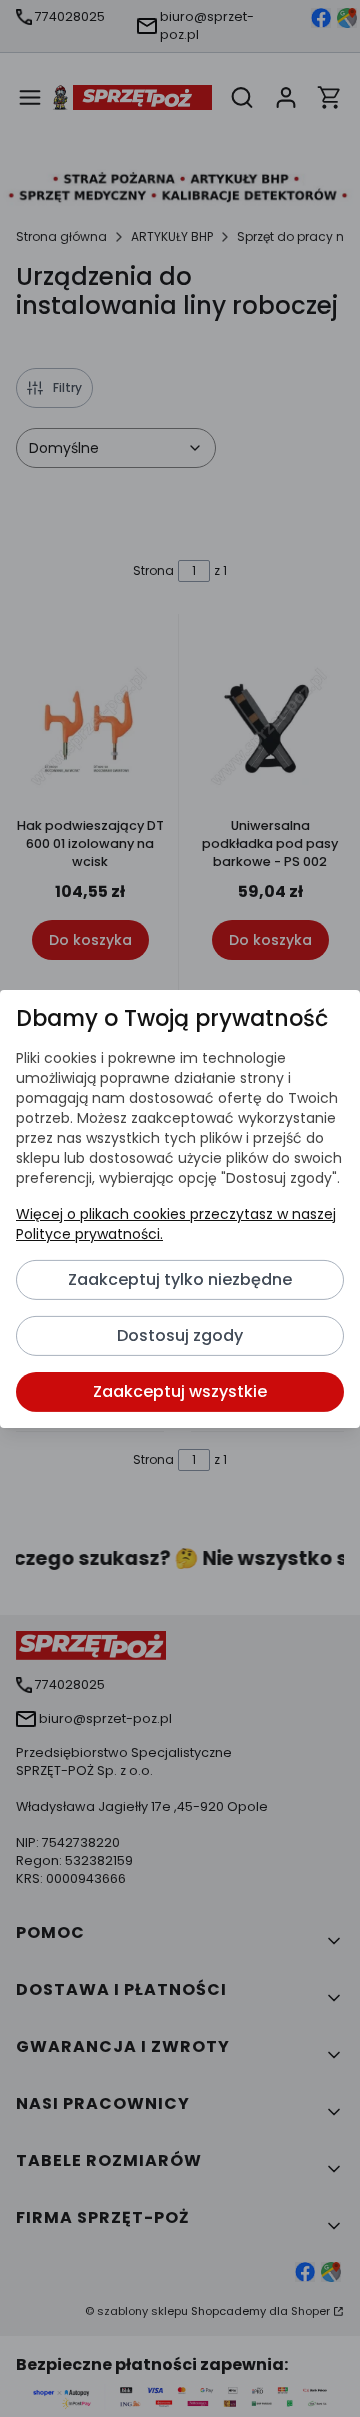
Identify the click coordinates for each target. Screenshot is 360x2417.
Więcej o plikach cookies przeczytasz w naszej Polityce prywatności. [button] (176, 1224)
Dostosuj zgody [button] (180, 1335)
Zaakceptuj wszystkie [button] (180, 1391)
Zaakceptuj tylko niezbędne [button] (180, 1279)
